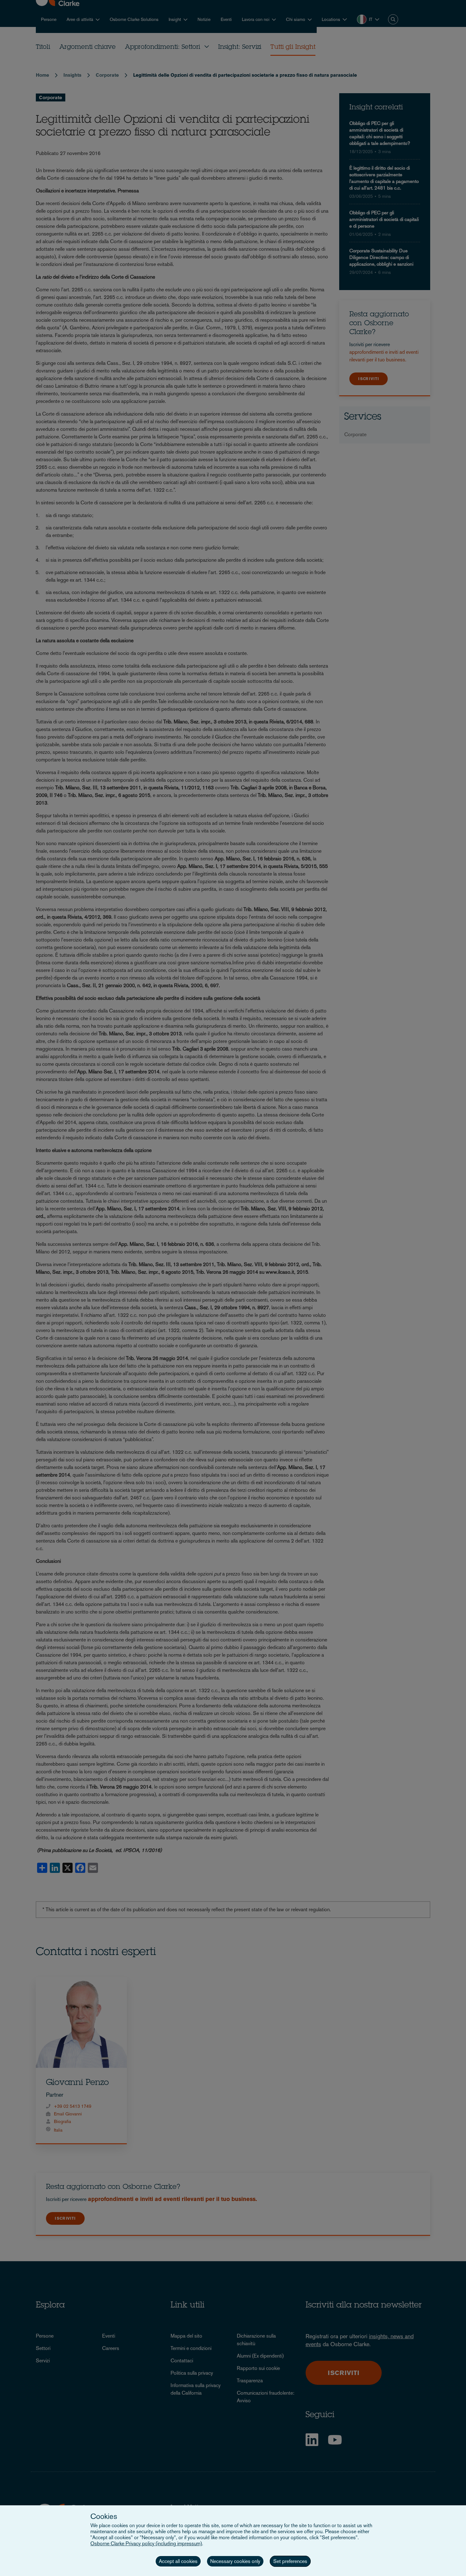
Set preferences (290, 2561)
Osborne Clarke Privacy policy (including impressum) (146, 2544)
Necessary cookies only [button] (235, 2561)
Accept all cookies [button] (178, 2561)
